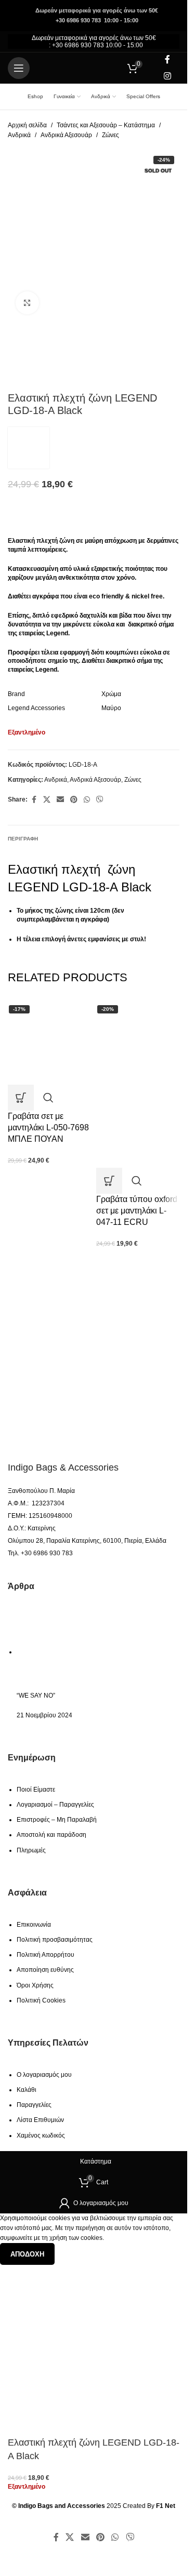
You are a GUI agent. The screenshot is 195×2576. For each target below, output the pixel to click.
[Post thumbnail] (63, 1652)
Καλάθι (27, 2090)
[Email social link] (60, 800)
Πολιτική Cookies (41, 2000)
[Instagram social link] (168, 76)
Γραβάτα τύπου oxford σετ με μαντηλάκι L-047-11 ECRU (137, 1211)
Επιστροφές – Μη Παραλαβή (57, 1820)
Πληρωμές (31, 1850)
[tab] (23, 838)
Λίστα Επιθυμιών (40, 2120)
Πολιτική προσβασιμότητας (55, 1940)
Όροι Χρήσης (35, 1985)
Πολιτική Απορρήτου (45, 1955)
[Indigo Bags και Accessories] (67, 1429)
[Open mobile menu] (19, 68)
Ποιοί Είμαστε (36, 1790)
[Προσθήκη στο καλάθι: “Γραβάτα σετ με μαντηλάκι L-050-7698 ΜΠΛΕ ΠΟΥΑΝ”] (21, 1098)
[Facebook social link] (167, 60)
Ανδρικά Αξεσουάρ (66, 135)
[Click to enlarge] (27, 303)
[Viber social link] (100, 800)
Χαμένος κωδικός (41, 2135)
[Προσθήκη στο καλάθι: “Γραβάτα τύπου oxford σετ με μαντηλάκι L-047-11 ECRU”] (109, 1181)
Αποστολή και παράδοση (51, 1835)
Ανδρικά (19, 135)
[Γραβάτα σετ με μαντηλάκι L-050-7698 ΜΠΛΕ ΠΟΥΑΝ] (49, 1043)
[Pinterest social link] (74, 800)
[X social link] (47, 800)
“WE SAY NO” (36, 1696)
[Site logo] (94, 68)
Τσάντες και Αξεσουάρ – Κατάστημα (106, 125)
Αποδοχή (27, 2254)
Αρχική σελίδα (27, 125)
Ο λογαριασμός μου (44, 2075)
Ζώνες (110, 135)
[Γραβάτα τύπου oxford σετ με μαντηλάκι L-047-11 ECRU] (138, 1043)
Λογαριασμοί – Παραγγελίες (55, 1805)
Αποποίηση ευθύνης (45, 1970)
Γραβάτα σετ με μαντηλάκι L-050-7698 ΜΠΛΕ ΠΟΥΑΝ (48, 1128)
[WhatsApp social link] (87, 800)
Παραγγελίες (34, 2105)
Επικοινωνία (34, 1925)
